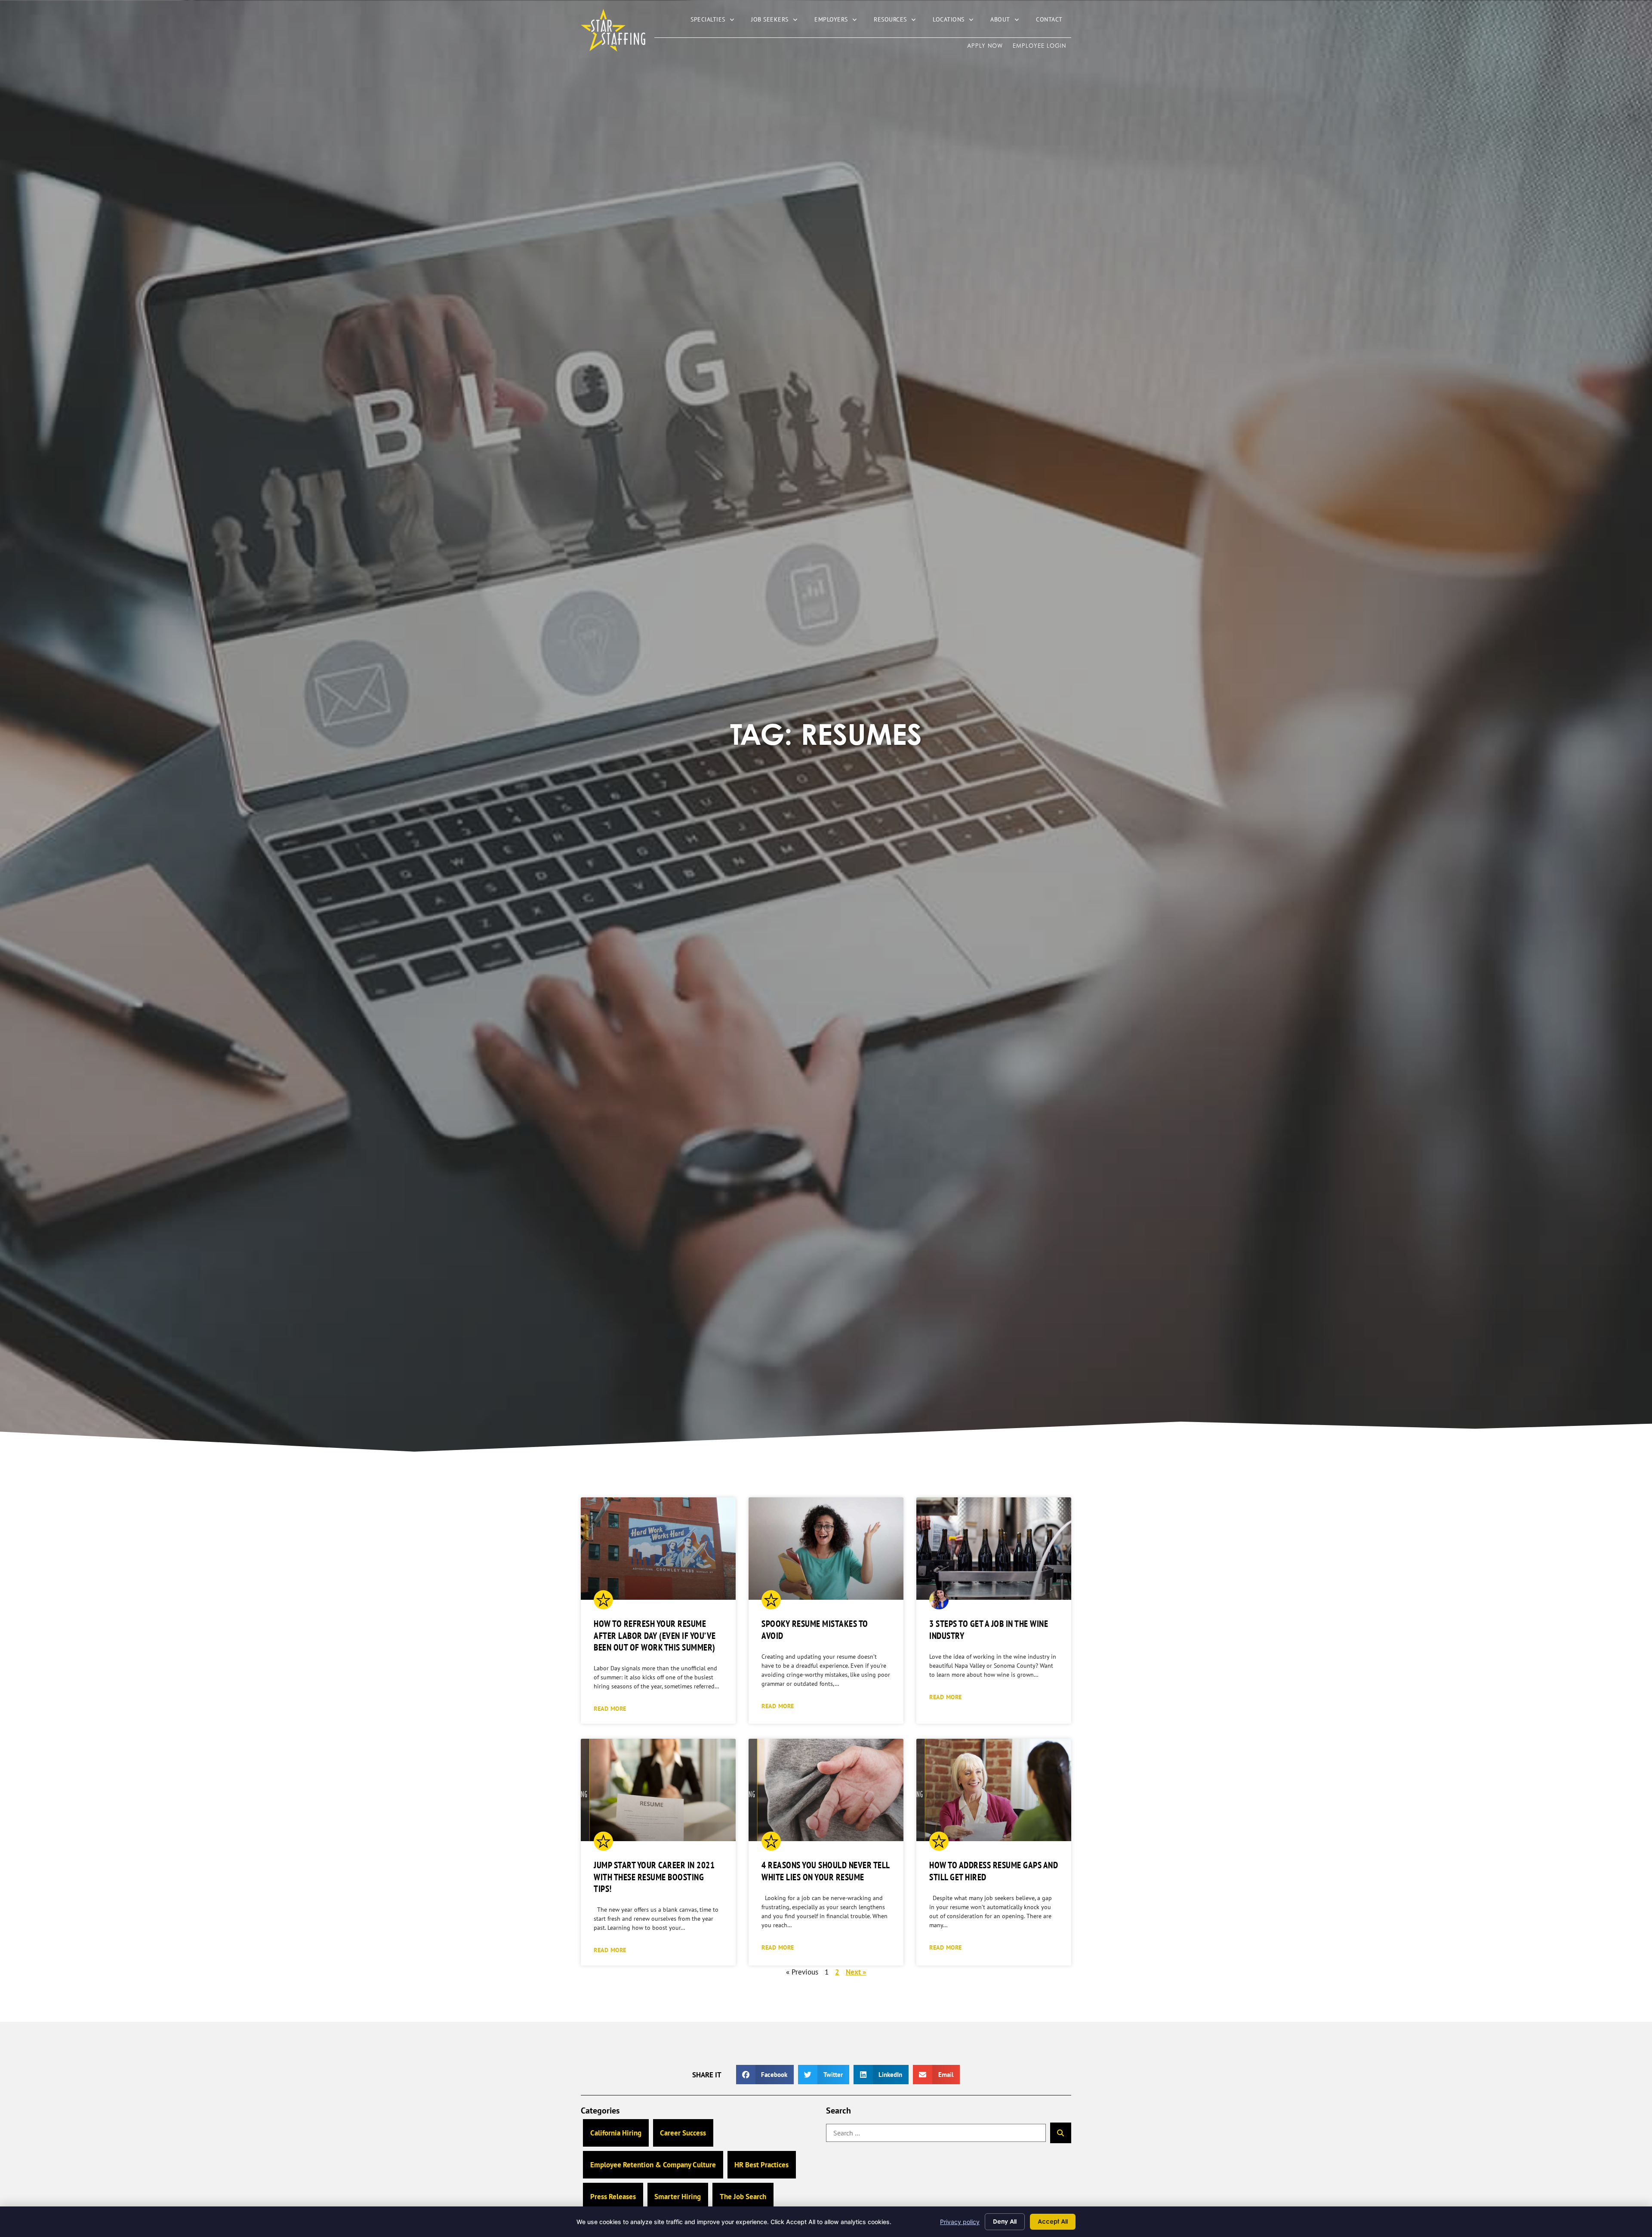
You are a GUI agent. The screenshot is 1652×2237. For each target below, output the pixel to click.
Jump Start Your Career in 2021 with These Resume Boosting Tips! (654, 1877)
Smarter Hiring (678, 2197)
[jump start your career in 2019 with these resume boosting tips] (658, 1790)
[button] (765, 2075)
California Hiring (616, 2133)
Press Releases (613, 2197)
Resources (899, 21)
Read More (610, 1708)
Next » (856, 1972)
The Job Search (743, 2197)
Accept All (1053, 2221)
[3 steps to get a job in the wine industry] (994, 1549)
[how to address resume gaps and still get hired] (994, 1790)
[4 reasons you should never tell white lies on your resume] (826, 1790)
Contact (1054, 21)
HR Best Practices (761, 2165)
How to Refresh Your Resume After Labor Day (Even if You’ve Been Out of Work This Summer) (655, 1635)
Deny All (1005, 2221)
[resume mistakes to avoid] (826, 1549)
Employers (840, 21)
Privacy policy (960, 2222)
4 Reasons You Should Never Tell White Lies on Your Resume (826, 1871)
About (1009, 21)
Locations (957, 21)
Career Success (683, 2133)
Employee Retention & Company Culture (653, 2165)
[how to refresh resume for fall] (658, 1549)
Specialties (717, 21)
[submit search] (1061, 2133)
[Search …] (936, 2133)
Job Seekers (778, 21)
